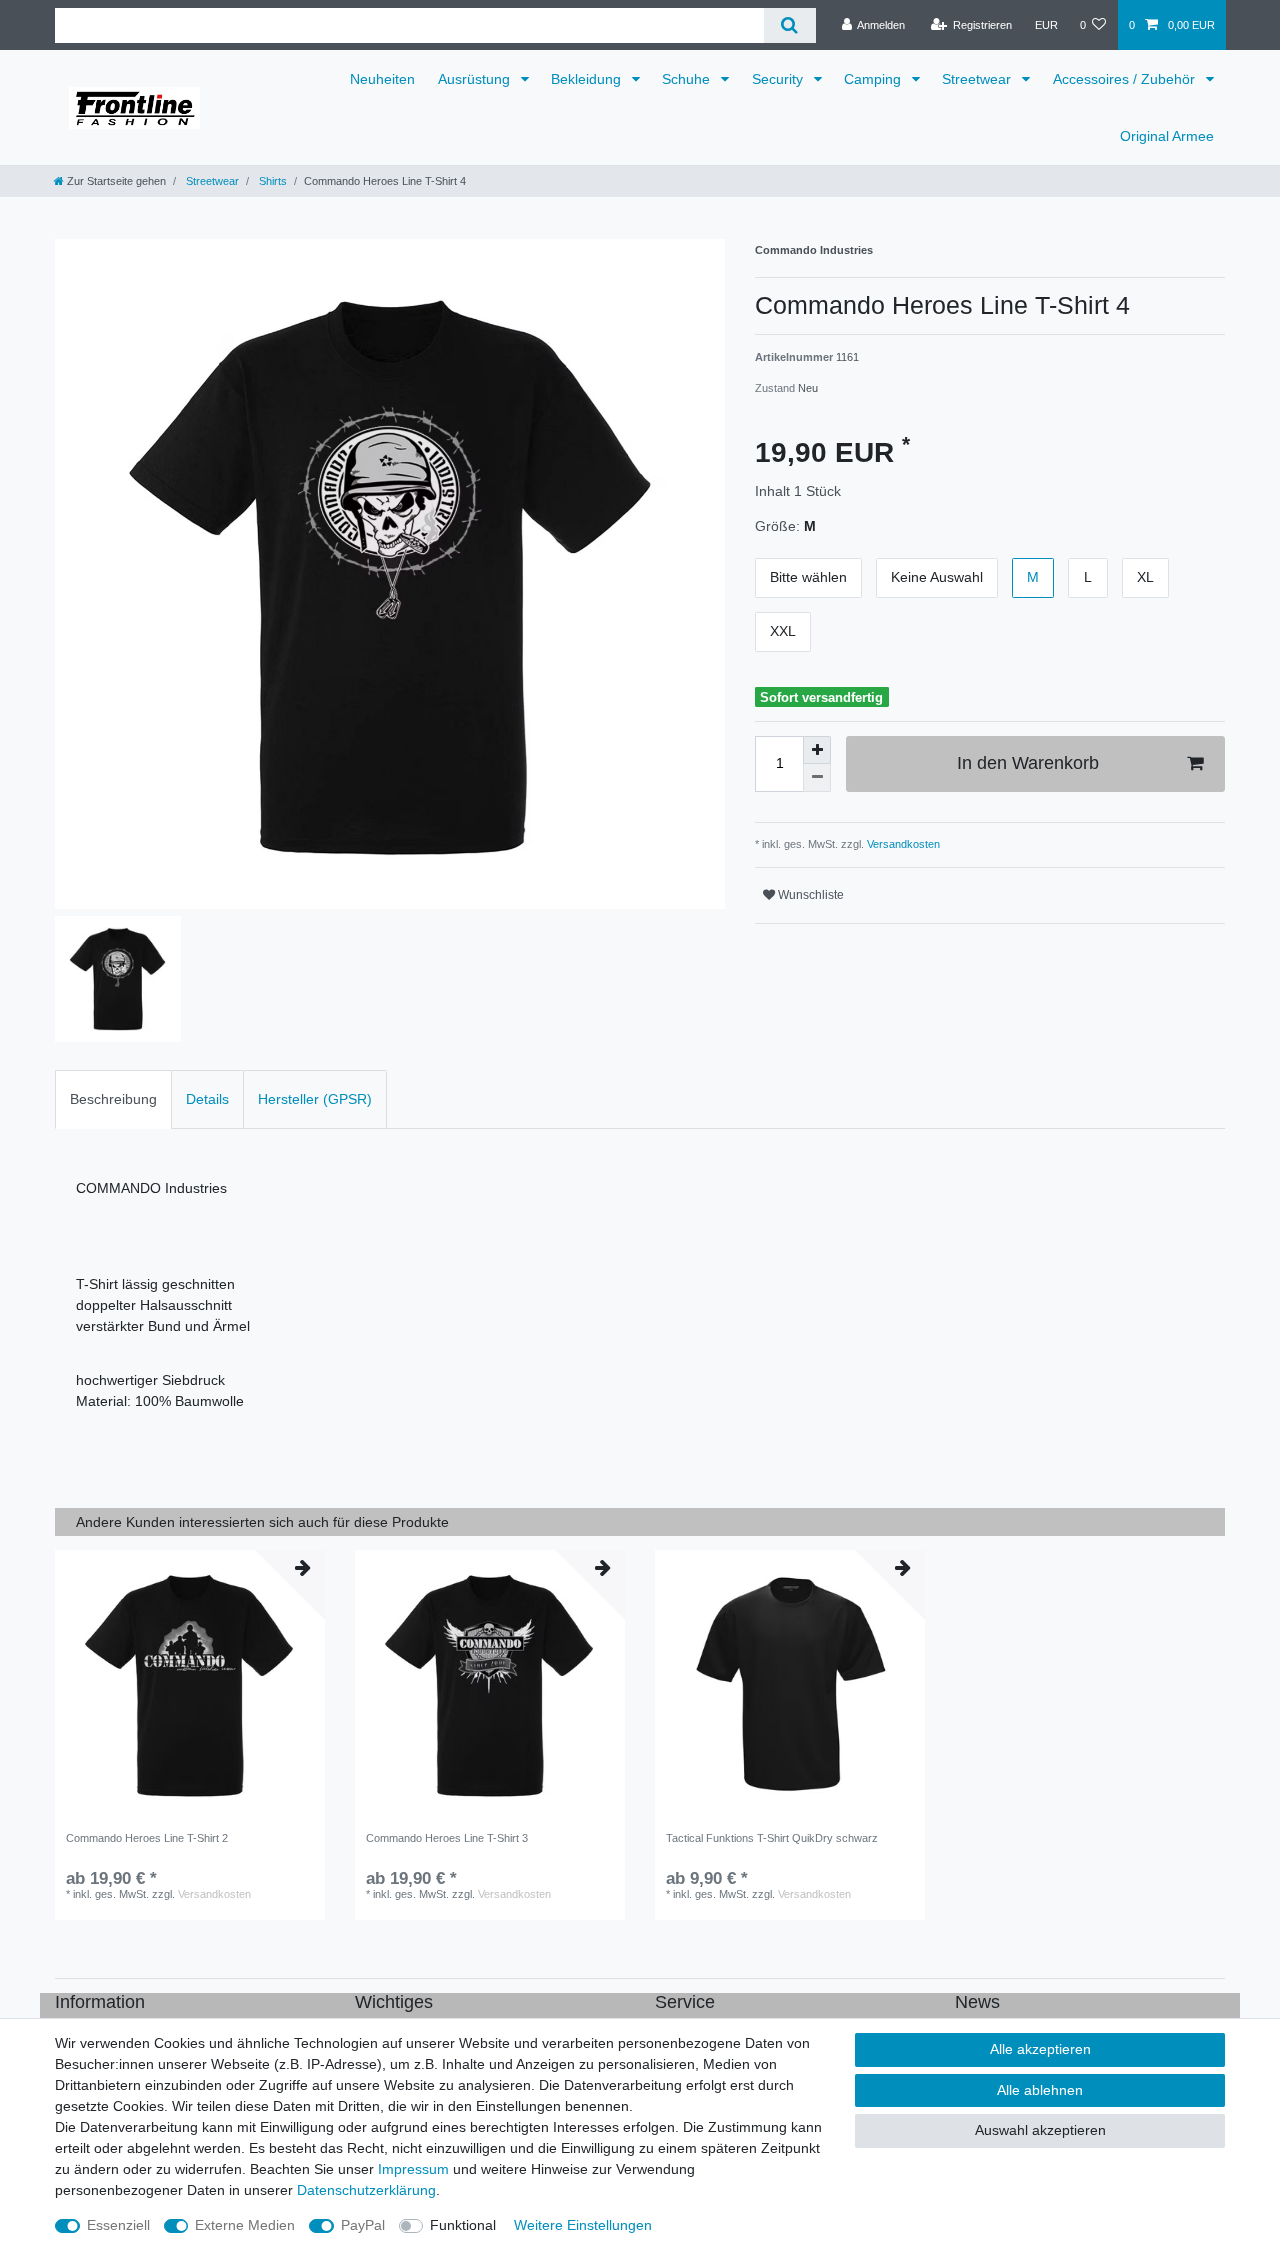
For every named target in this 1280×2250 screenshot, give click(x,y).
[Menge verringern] (817, 778)
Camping (874, 79)
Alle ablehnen (1040, 2090)
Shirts (271, 181)
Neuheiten (382, 79)
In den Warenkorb (1028, 763)
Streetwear (978, 79)
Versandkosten (902, 844)
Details (207, 1099)
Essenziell (118, 2225)
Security (779, 79)
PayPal (363, 2225)
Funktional (463, 2225)
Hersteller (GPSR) (315, 1099)
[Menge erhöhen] (817, 750)
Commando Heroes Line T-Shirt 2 (147, 1838)
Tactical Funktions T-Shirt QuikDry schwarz (772, 1838)
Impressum (413, 2169)
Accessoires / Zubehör (1126, 79)
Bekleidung (588, 79)
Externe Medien (245, 2225)
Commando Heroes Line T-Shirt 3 (447, 1838)
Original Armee (1167, 136)
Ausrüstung (476, 79)
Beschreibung (113, 1099)
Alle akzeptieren (1040, 2049)
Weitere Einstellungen (583, 2225)
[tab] (113, 1099)
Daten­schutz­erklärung (366, 2190)
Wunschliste (809, 895)
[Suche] (789, 25)
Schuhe (688, 79)
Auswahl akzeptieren (1040, 2130)
